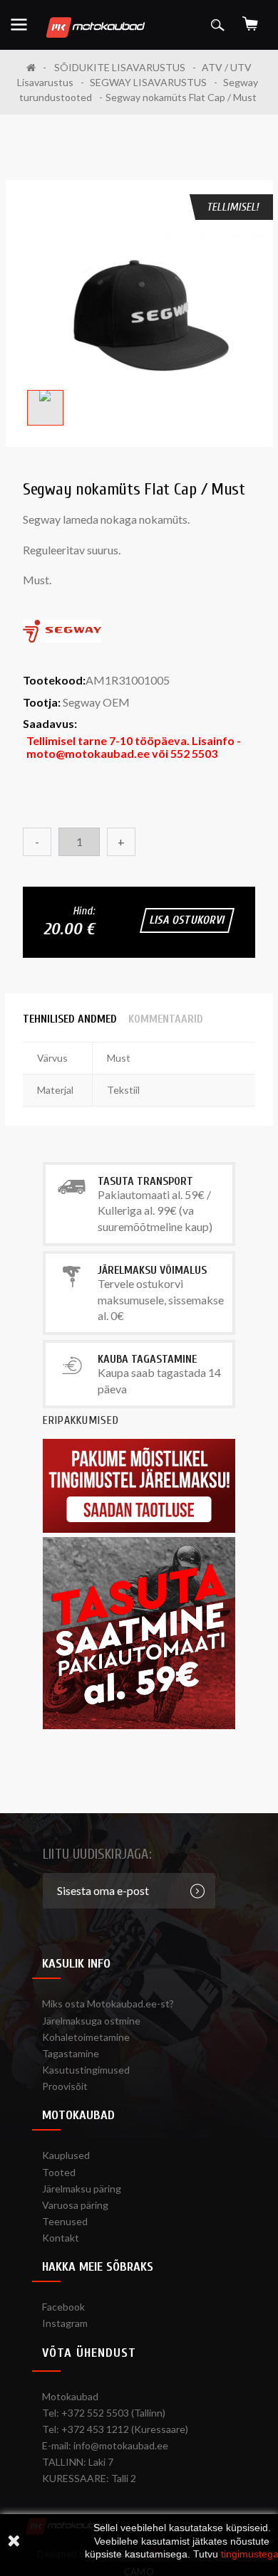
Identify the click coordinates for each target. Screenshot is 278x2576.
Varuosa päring (75, 2205)
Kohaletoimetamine (86, 2037)
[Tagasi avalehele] (36, 67)
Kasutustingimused (86, 2070)
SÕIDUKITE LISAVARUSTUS (120, 67)
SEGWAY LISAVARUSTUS (148, 82)
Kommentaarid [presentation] (166, 1019)
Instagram (65, 2323)
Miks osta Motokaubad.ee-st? (108, 2004)
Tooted (59, 2172)
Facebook (63, 2307)
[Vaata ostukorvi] (250, 19)
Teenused (65, 2221)
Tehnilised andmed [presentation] (70, 1019)
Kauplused (66, 2155)
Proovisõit (65, 2086)
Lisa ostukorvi (187, 920)
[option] (139, 313)
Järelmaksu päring (82, 2189)
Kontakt (61, 2238)
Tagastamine (71, 2053)
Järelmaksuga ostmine (91, 2021)
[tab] (70, 1019)
